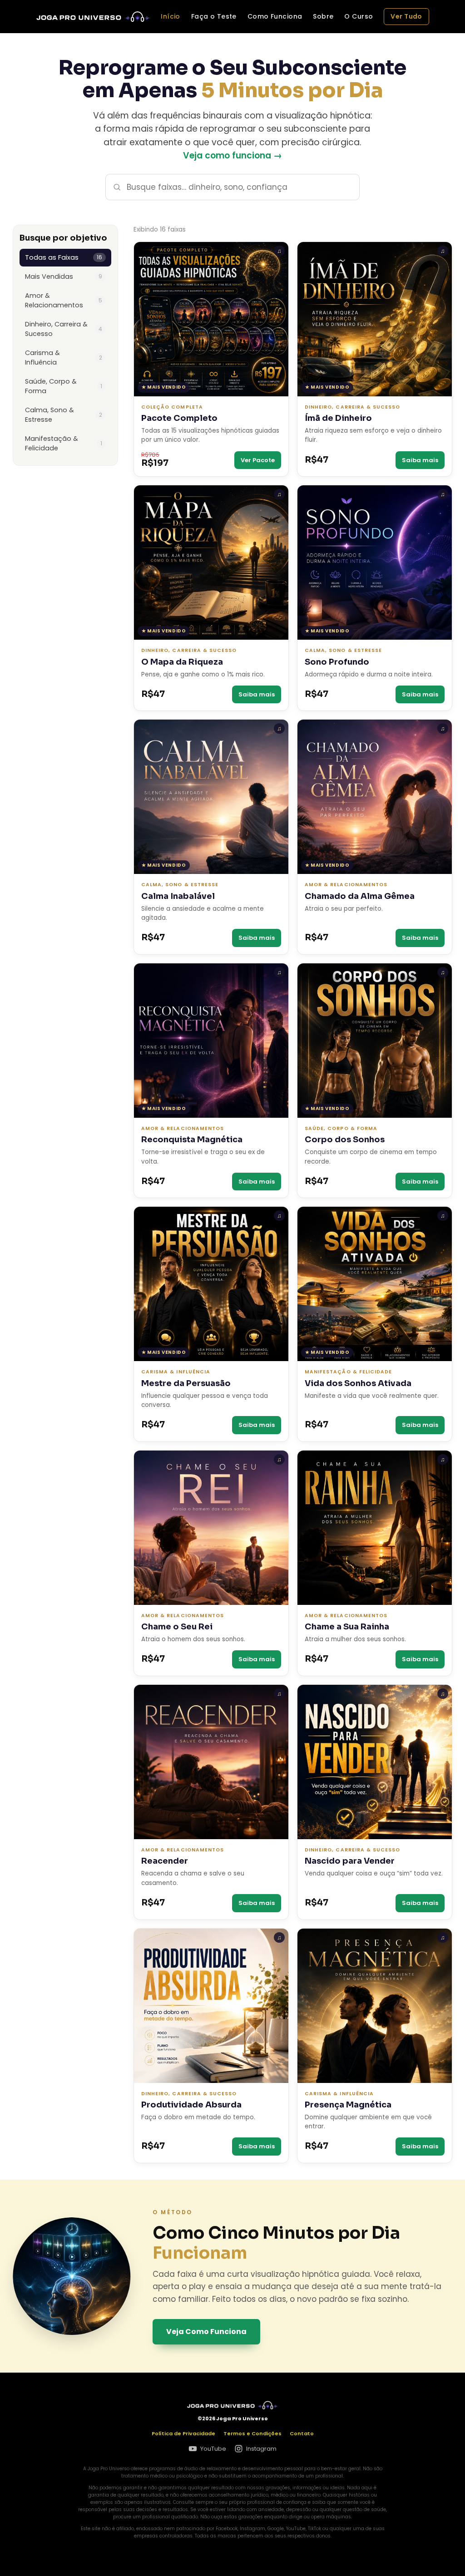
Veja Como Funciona (206, 2332)
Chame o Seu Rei (177, 1627)
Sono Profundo (337, 662)
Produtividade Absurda (191, 2105)
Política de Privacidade (183, 2433)
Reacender (165, 1861)
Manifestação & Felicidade (64, 443)
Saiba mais (420, 460)
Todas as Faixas (64, 257)
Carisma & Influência (64, 358)
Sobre (323, 16)
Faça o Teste (214, 16)
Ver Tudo (406, 16)
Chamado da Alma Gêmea (360, 896)
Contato (302, 2433)
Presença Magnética (348, 2105)
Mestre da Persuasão (186, 1384)
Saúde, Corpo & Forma (64, 386)
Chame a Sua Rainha (347, 1627)
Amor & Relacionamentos (64, 300)
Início (171, 16)
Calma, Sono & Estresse (64, 415)
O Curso (359, 16)
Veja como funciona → (232, 155)
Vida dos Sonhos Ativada (358, 1384)
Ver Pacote (258, 460)
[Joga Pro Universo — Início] (93, 17)
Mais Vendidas (64, 276)
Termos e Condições (252, 2433)
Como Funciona (275, 16)
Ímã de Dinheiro (338, 418)
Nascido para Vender (350, 1861)
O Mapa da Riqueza (182, 662)
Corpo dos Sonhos (345, 1140)
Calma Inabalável (178, 896)
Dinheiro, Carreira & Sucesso (64, 329)
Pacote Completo (179, 418)
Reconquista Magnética (192, 1140)
